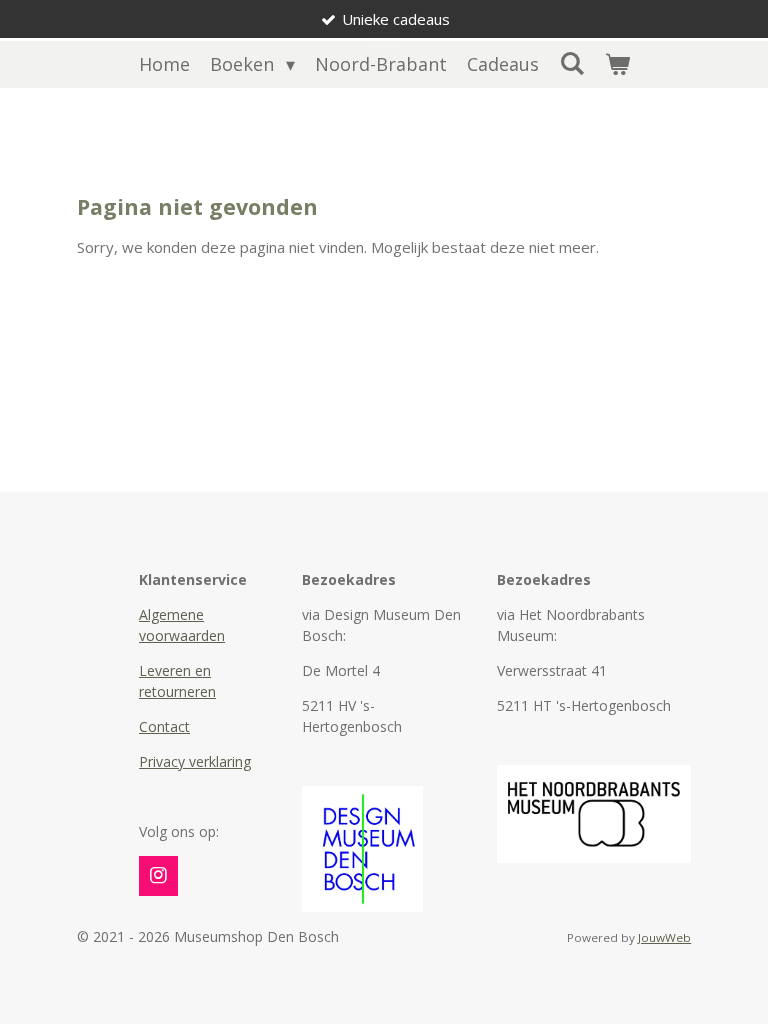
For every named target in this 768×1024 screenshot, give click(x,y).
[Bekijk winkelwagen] (616, 64)
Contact (164, 726)
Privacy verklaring (195, 761)
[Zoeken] (571, 63)
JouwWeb (664, 937)
